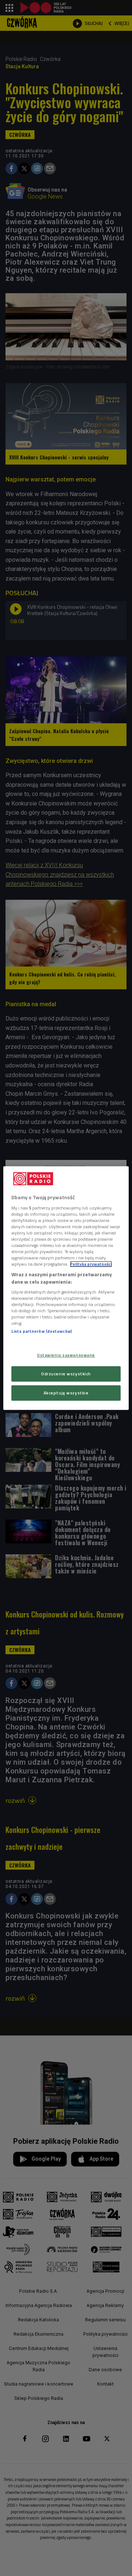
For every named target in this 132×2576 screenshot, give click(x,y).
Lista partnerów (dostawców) (42, 1331)
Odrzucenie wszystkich (66, 1374)
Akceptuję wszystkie (66, 1393)
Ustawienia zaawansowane (66, 1355)
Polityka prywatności (91, 1264)
